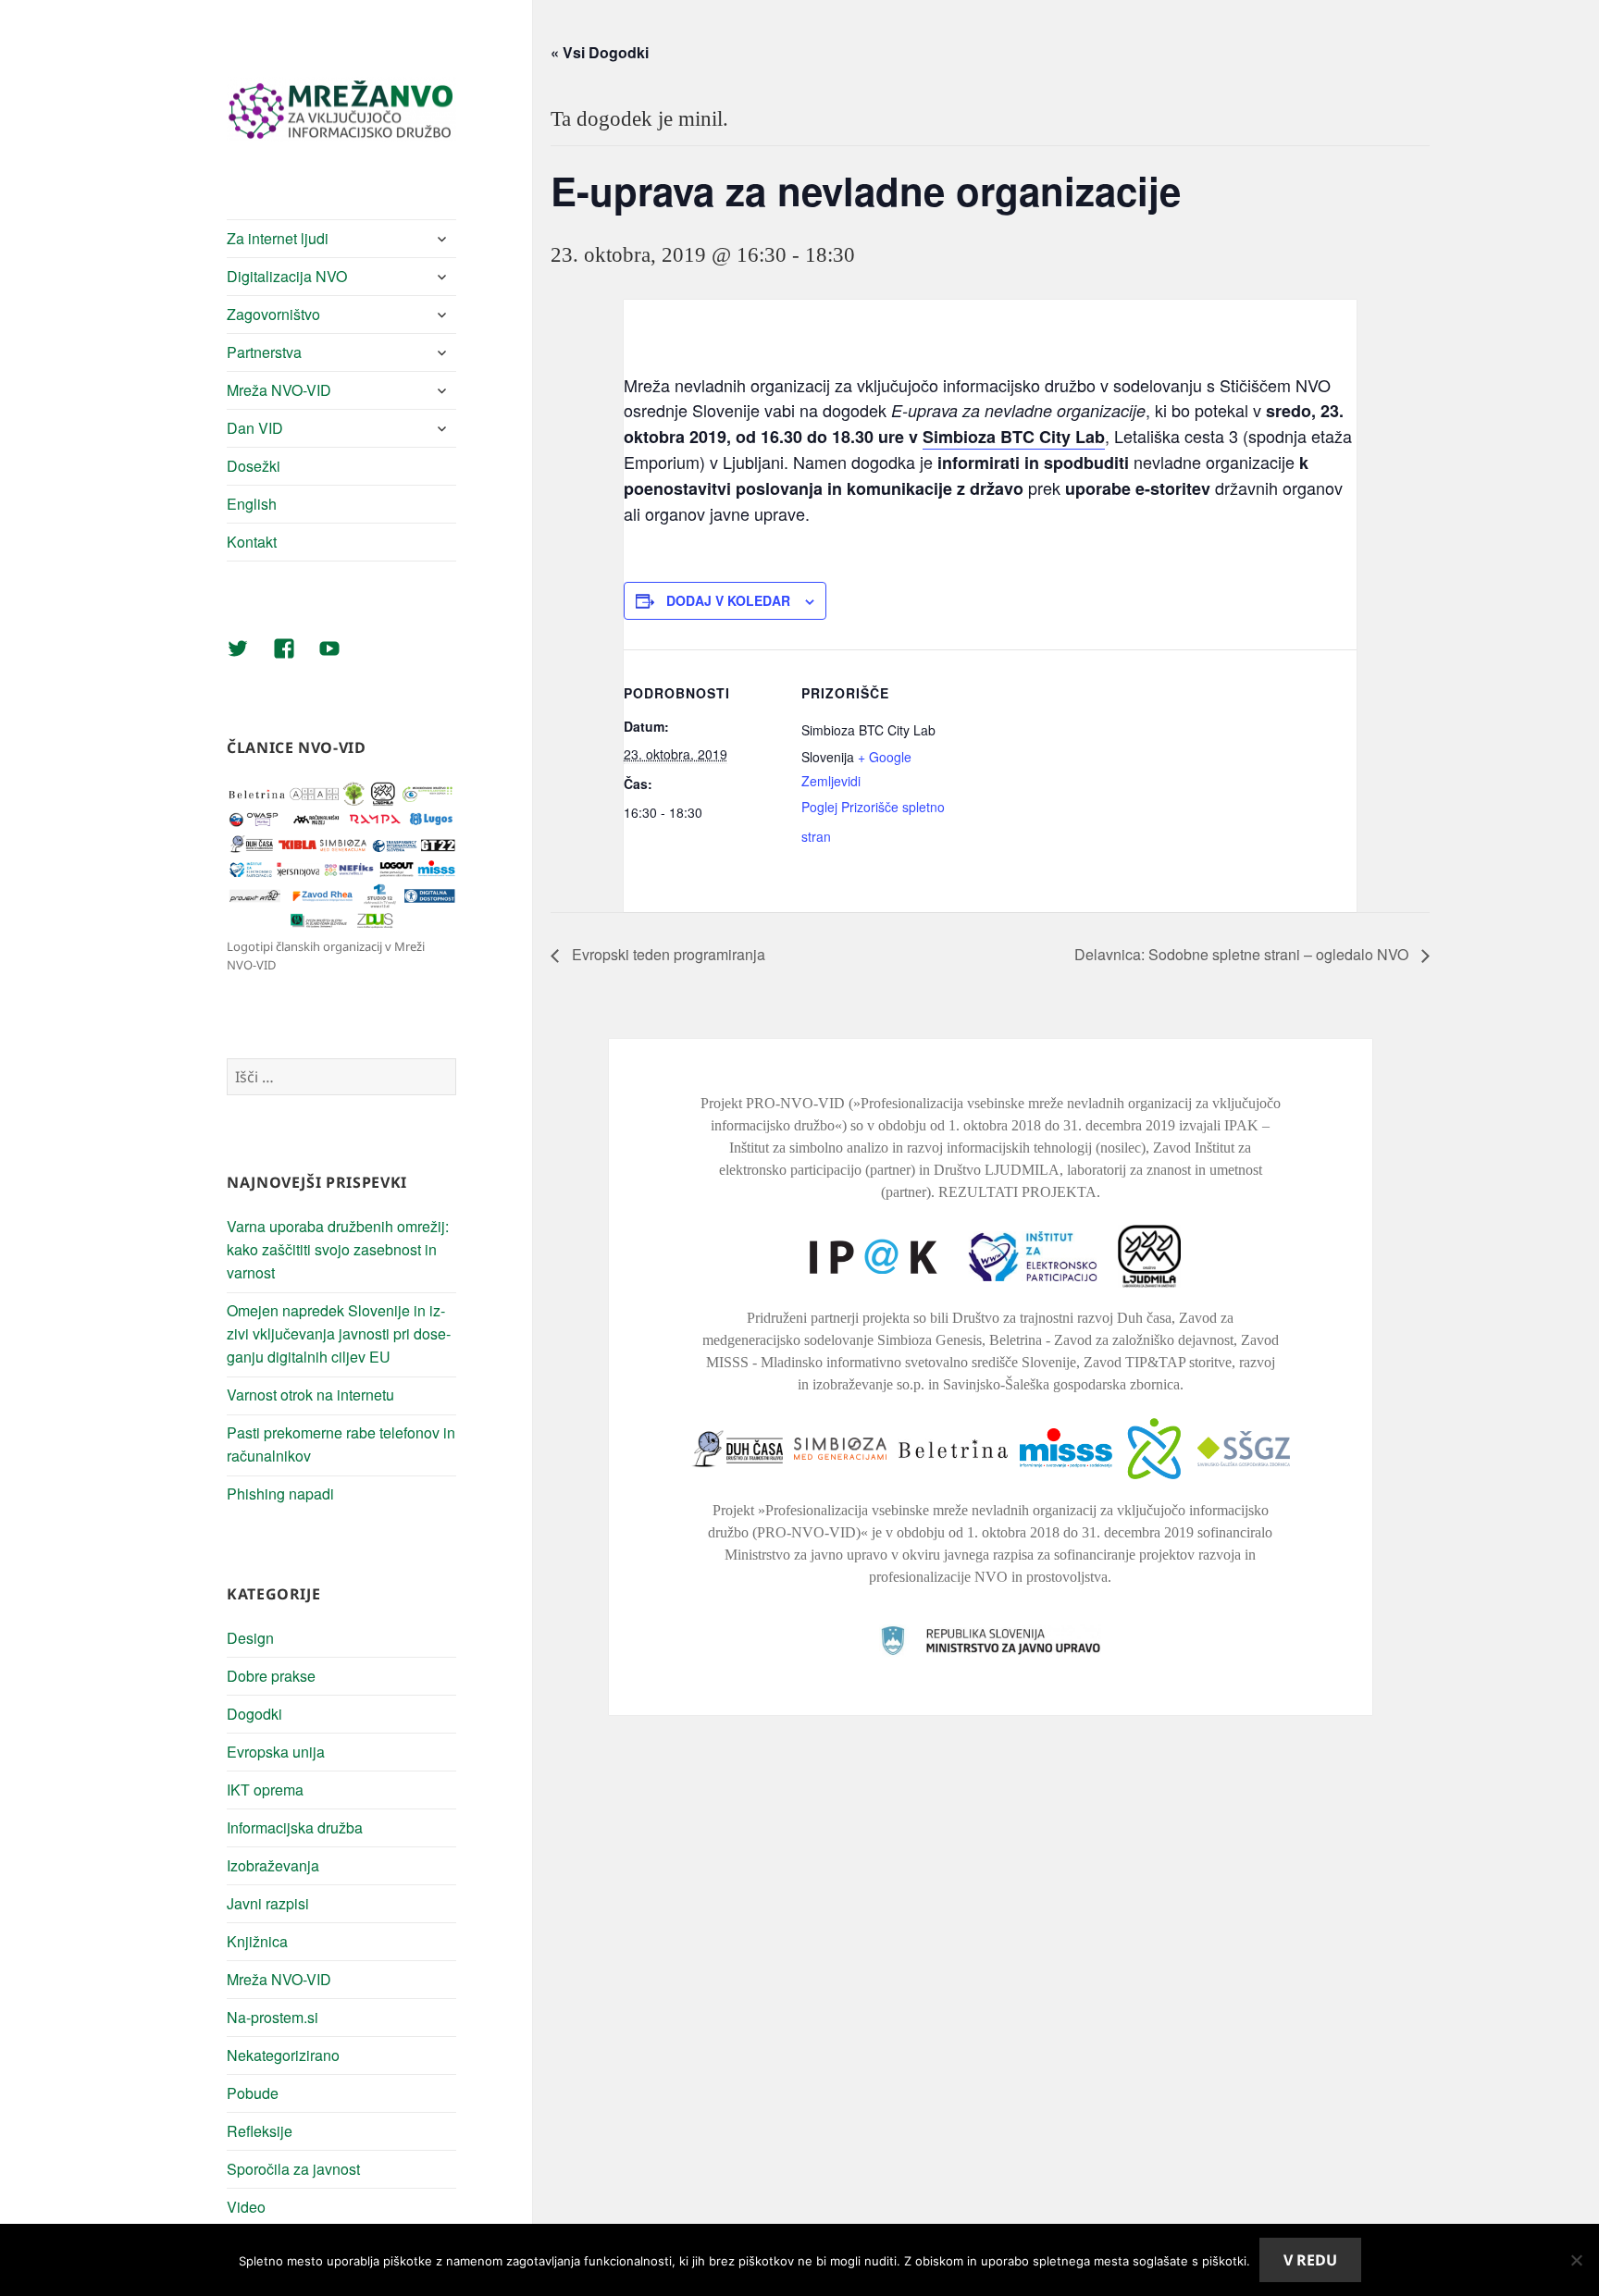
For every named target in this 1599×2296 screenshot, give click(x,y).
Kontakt (252, 542)
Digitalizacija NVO (287, 276)
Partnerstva (264, 352)
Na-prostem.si (273, 2017)
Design (250, 1638)
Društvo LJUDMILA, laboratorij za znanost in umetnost (1098, 1170)
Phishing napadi (280, 1494)
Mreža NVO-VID (279, 390)
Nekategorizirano (283, 2055)
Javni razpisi (268, 1903)
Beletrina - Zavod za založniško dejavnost (1111, 1340)
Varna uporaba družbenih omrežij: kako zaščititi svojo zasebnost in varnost (338, 1249)
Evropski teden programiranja (667, 954)
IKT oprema (265, 1790)
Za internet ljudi (278, 238)
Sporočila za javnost (293, 2169)
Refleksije (260, 2131)
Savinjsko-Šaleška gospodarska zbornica (1061, 1384)
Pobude (253, 2093)
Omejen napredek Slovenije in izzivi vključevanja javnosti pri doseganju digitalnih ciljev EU (339, 1333)
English (252, 504)
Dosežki (254, 466)
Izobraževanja (273, 1865)
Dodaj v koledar (728, 600)
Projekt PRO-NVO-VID (773, 1103)
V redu (1310, 2260)
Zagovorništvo (273, 314)
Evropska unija (276, 1752)
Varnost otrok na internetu (310, 1395)
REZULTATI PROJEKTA (1017, 1192)
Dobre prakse (271, 1676)
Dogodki (254, 1714)
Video (246, 2207)
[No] (1576, 2260)
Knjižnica (257, 1941)
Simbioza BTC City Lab (1014, 437)
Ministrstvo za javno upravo (806, 1555)
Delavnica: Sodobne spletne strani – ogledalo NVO (1243, 954)
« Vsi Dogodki (600, 52)
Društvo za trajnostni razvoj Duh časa (1062, 1318)
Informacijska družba (295, 1827)
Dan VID (255, 428)
